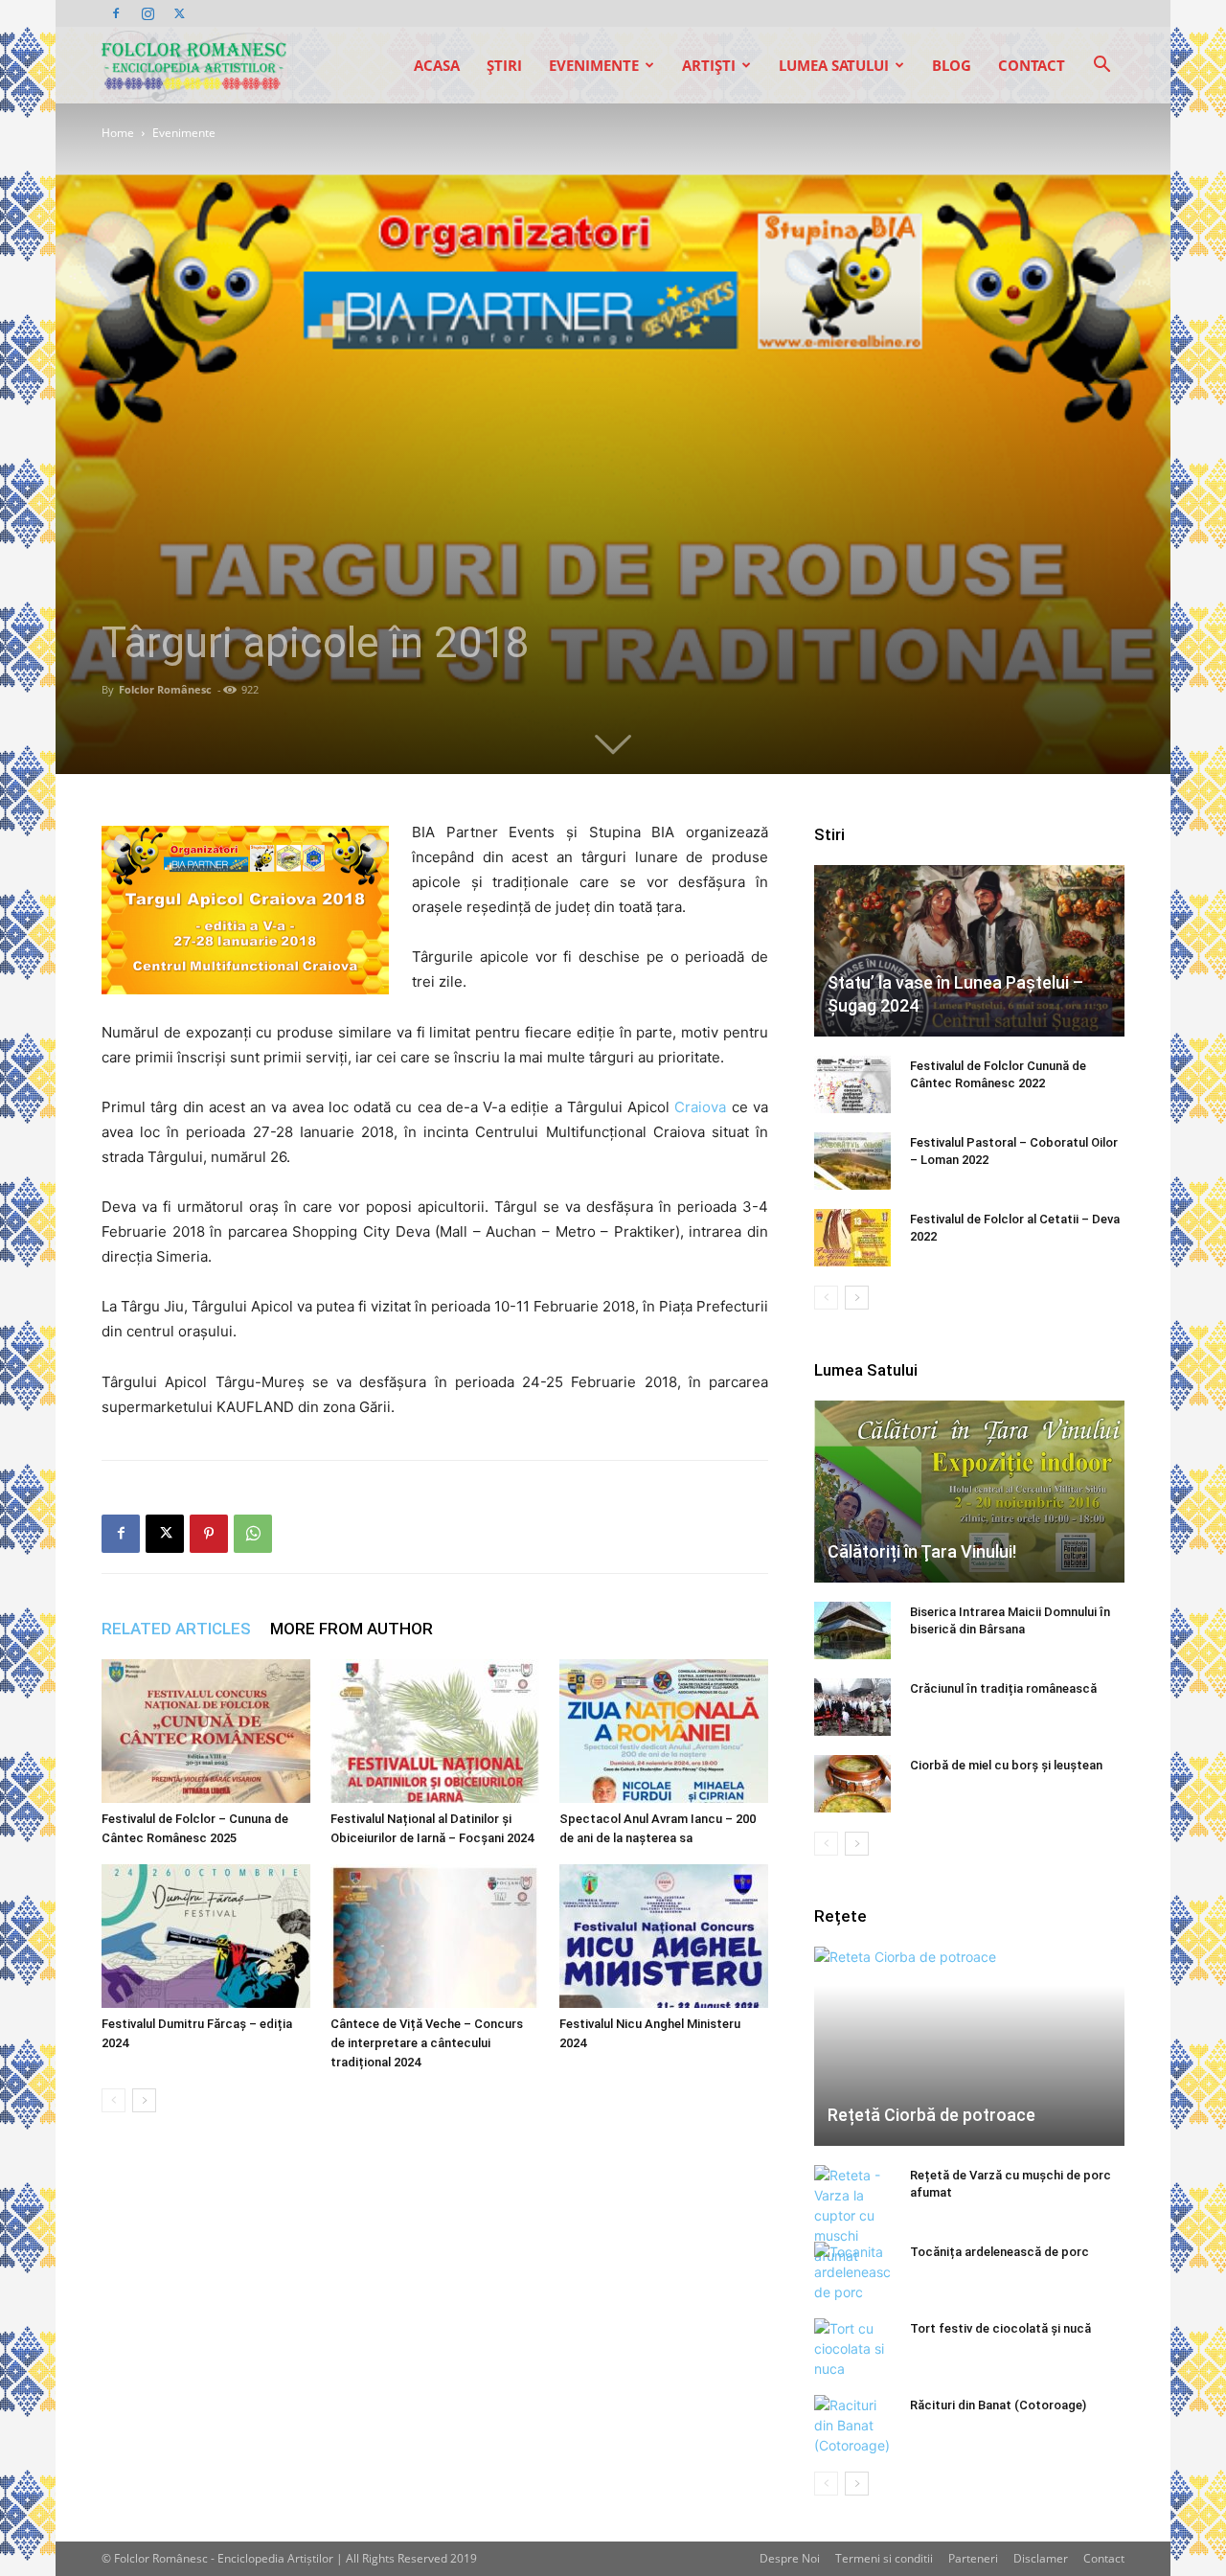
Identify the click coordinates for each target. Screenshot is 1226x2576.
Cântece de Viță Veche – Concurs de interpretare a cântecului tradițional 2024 (427, 2043)
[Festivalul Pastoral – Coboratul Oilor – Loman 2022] (852, 1161)
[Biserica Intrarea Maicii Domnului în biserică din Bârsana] (852, 1630)
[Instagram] (148, 13)
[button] (1101, 67)
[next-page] (144, 2100)
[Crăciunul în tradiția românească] (852, 1707)
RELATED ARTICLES (176, 1629)
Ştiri (504, 65)
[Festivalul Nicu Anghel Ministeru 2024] (664, 1936)
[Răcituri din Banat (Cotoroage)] (852, 2425)
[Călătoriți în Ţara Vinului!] (969, 1492)
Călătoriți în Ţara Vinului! (922, 1551)
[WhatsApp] (253, 1534)
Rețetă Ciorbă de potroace (931, 2115)
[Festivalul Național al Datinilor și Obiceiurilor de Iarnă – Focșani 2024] (435, 1731)
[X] (179, 13)
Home (118, 133)
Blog (952, 65)
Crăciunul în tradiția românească (1003, 1688)
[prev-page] (114, 2100)
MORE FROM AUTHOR (352, 1629)
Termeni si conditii (884, 2558)
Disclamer (1041, 2558)
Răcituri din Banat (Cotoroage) (998, 2405)
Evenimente (594, 65)
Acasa (437, 65)
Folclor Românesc (165, 689)
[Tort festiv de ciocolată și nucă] (852, 2348)
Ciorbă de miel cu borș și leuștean (1006, 1765)
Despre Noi (790, 2558)
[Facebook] (116, 13)
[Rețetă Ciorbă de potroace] (969, 2046)
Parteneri (973, 2558)
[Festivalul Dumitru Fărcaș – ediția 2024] (206, 1936)
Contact (1032, 65)
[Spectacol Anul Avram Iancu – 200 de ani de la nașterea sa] (664, 1731)
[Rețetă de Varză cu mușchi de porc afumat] (852, 2215)
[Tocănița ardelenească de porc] (852, 2272)
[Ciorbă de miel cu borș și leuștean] (852, 1784)
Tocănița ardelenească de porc (999, 2252)
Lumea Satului (834, 65)
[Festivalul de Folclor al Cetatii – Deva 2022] (852, 1238)
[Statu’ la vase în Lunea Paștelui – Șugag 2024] (969, 951)
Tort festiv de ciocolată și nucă (1000, 2328)
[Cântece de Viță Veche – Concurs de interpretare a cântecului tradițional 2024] (435, 1936)
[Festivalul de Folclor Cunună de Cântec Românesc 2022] (852, 1084)
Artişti (709, 65)
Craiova (700, 1107)
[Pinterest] (209, 1534)
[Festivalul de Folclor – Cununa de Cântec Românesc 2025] (206, 1731)
